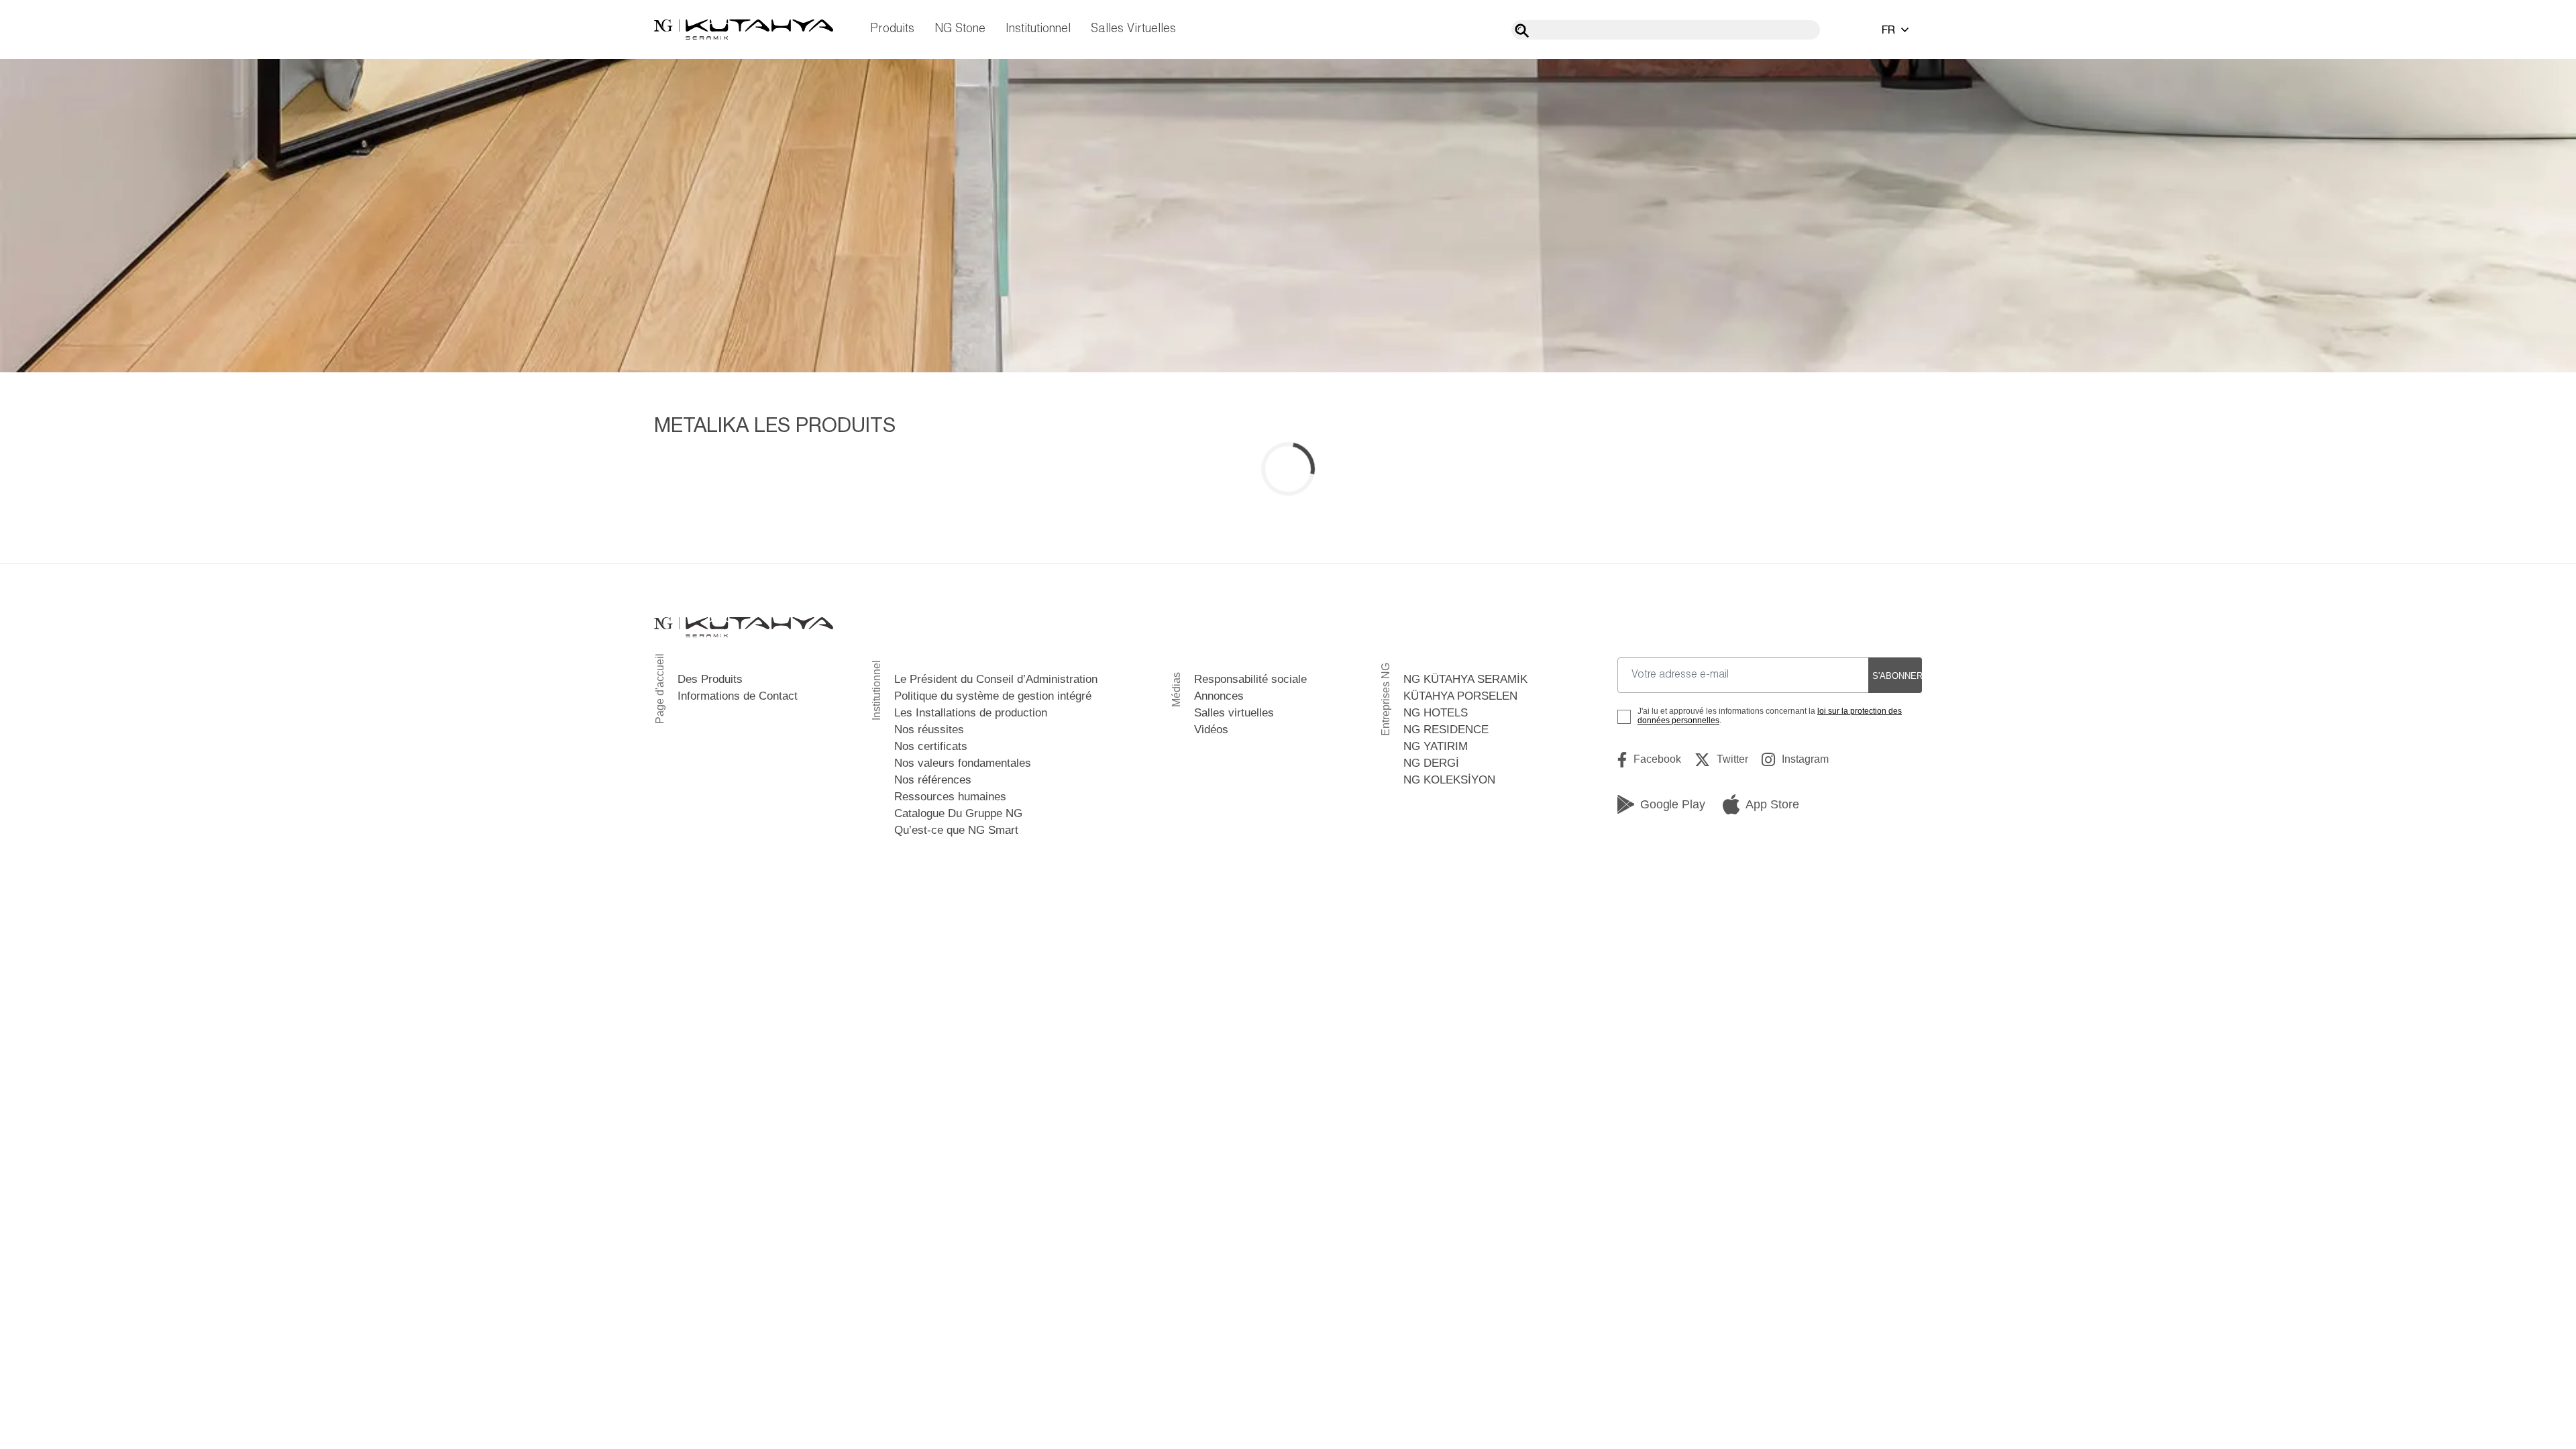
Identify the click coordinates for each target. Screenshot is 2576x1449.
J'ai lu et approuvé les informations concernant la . (1770, 716)
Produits (892, 29)
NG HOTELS (1436, 713)
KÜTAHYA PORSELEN (1460, 696)
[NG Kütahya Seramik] (744, 628)
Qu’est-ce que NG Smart (956, 830)
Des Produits (710, 679)
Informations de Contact (738, 696)
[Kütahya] (744, 30)
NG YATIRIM (1436, 746)
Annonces (1219, 696)
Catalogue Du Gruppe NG (958, 813)
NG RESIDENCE (1446, 730)
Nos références (933, 780)
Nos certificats (931, 746)
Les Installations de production (971, 713)
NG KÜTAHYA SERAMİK (1465, 679)
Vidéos (1211, 730)
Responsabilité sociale (1250, 679)
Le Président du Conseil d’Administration (996, 679)
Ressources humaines (950, 797)
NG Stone (960, 29)
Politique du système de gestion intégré (993, 696)
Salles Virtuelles (1133, 29)
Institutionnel (1038, 29)
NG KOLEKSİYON (1449, 780)
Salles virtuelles (1234, 713)
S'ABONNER (1897, 676)
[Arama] (1522, 31)
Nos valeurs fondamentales (963, 763)
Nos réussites (929, 730)
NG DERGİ (1431, 763)
